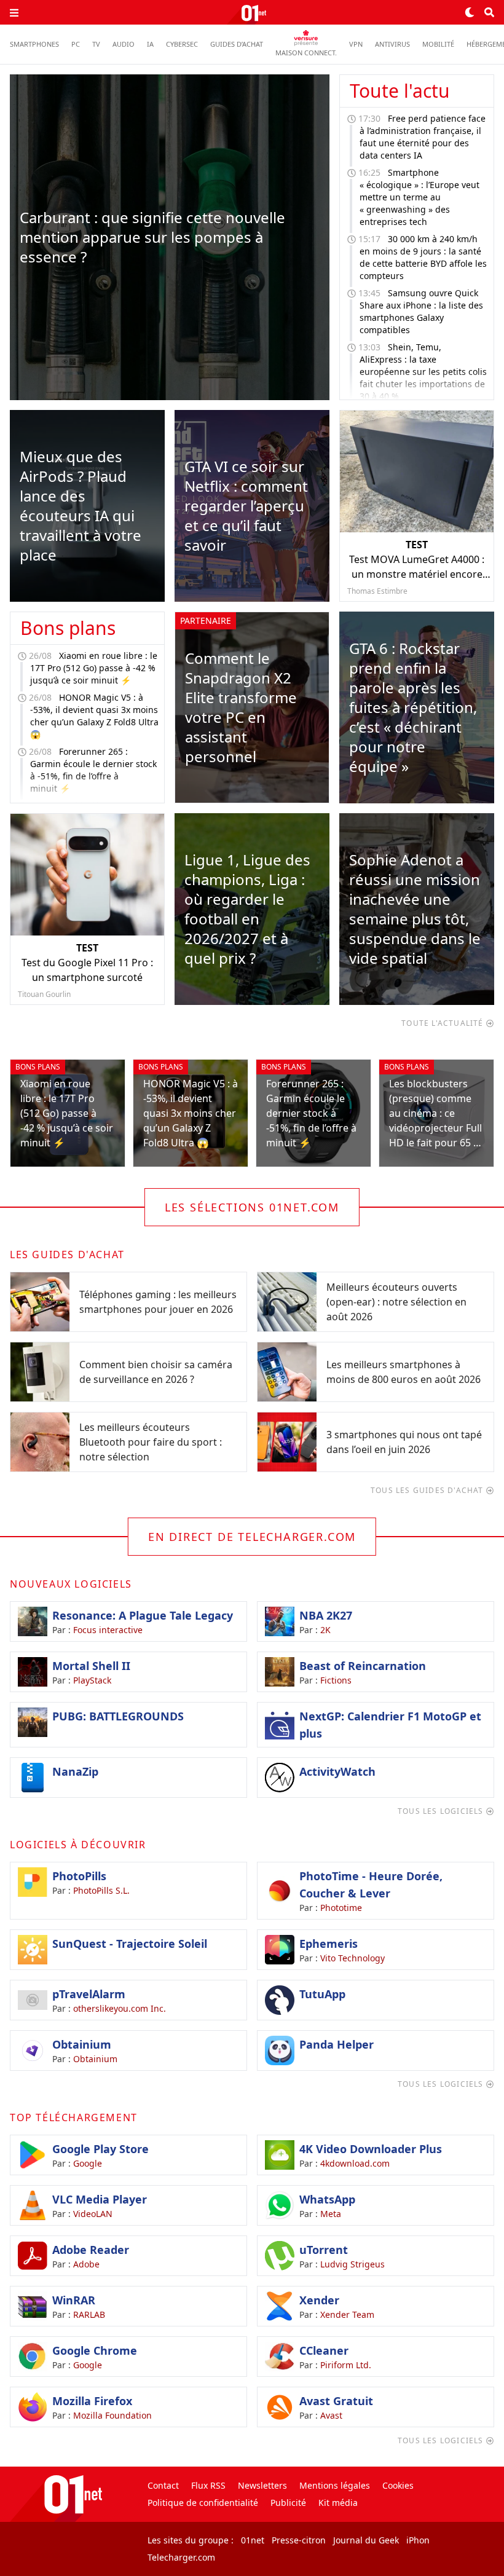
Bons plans (68, 628)
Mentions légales (335, 2485)
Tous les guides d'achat (428, 1490)
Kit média (338, 2503)
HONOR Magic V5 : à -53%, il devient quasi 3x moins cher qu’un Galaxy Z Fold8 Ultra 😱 (94, 716)
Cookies (398, 2485)
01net (253, 2540)
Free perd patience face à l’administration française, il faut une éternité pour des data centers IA (423, 137)
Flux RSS (208, 2485)
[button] (14, 12)
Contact (163, 2485)
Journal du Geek (366, 2540)
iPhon (418, 2540)
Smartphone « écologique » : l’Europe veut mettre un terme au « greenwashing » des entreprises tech (419, 197)
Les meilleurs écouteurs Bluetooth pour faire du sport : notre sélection (151, 1442)
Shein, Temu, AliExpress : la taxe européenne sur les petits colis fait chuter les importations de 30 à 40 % (423, 372)
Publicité (288, 2503)
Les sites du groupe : (191, 2540)
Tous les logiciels (442, 1811)
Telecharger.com (181, 2557)
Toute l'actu (400, 91)
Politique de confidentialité (203, 2503)
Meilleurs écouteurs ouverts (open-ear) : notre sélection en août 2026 (396, 1302)
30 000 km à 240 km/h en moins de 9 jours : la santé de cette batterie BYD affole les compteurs (423, 257)
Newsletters (262, 2485)
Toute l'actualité (444, 1023)
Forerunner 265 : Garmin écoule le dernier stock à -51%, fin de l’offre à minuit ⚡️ (93, 770)
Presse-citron (299, 2540)
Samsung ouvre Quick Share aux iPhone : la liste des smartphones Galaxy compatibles (421, 311)
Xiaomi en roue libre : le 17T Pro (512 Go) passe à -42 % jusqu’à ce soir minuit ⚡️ (94, 668)
